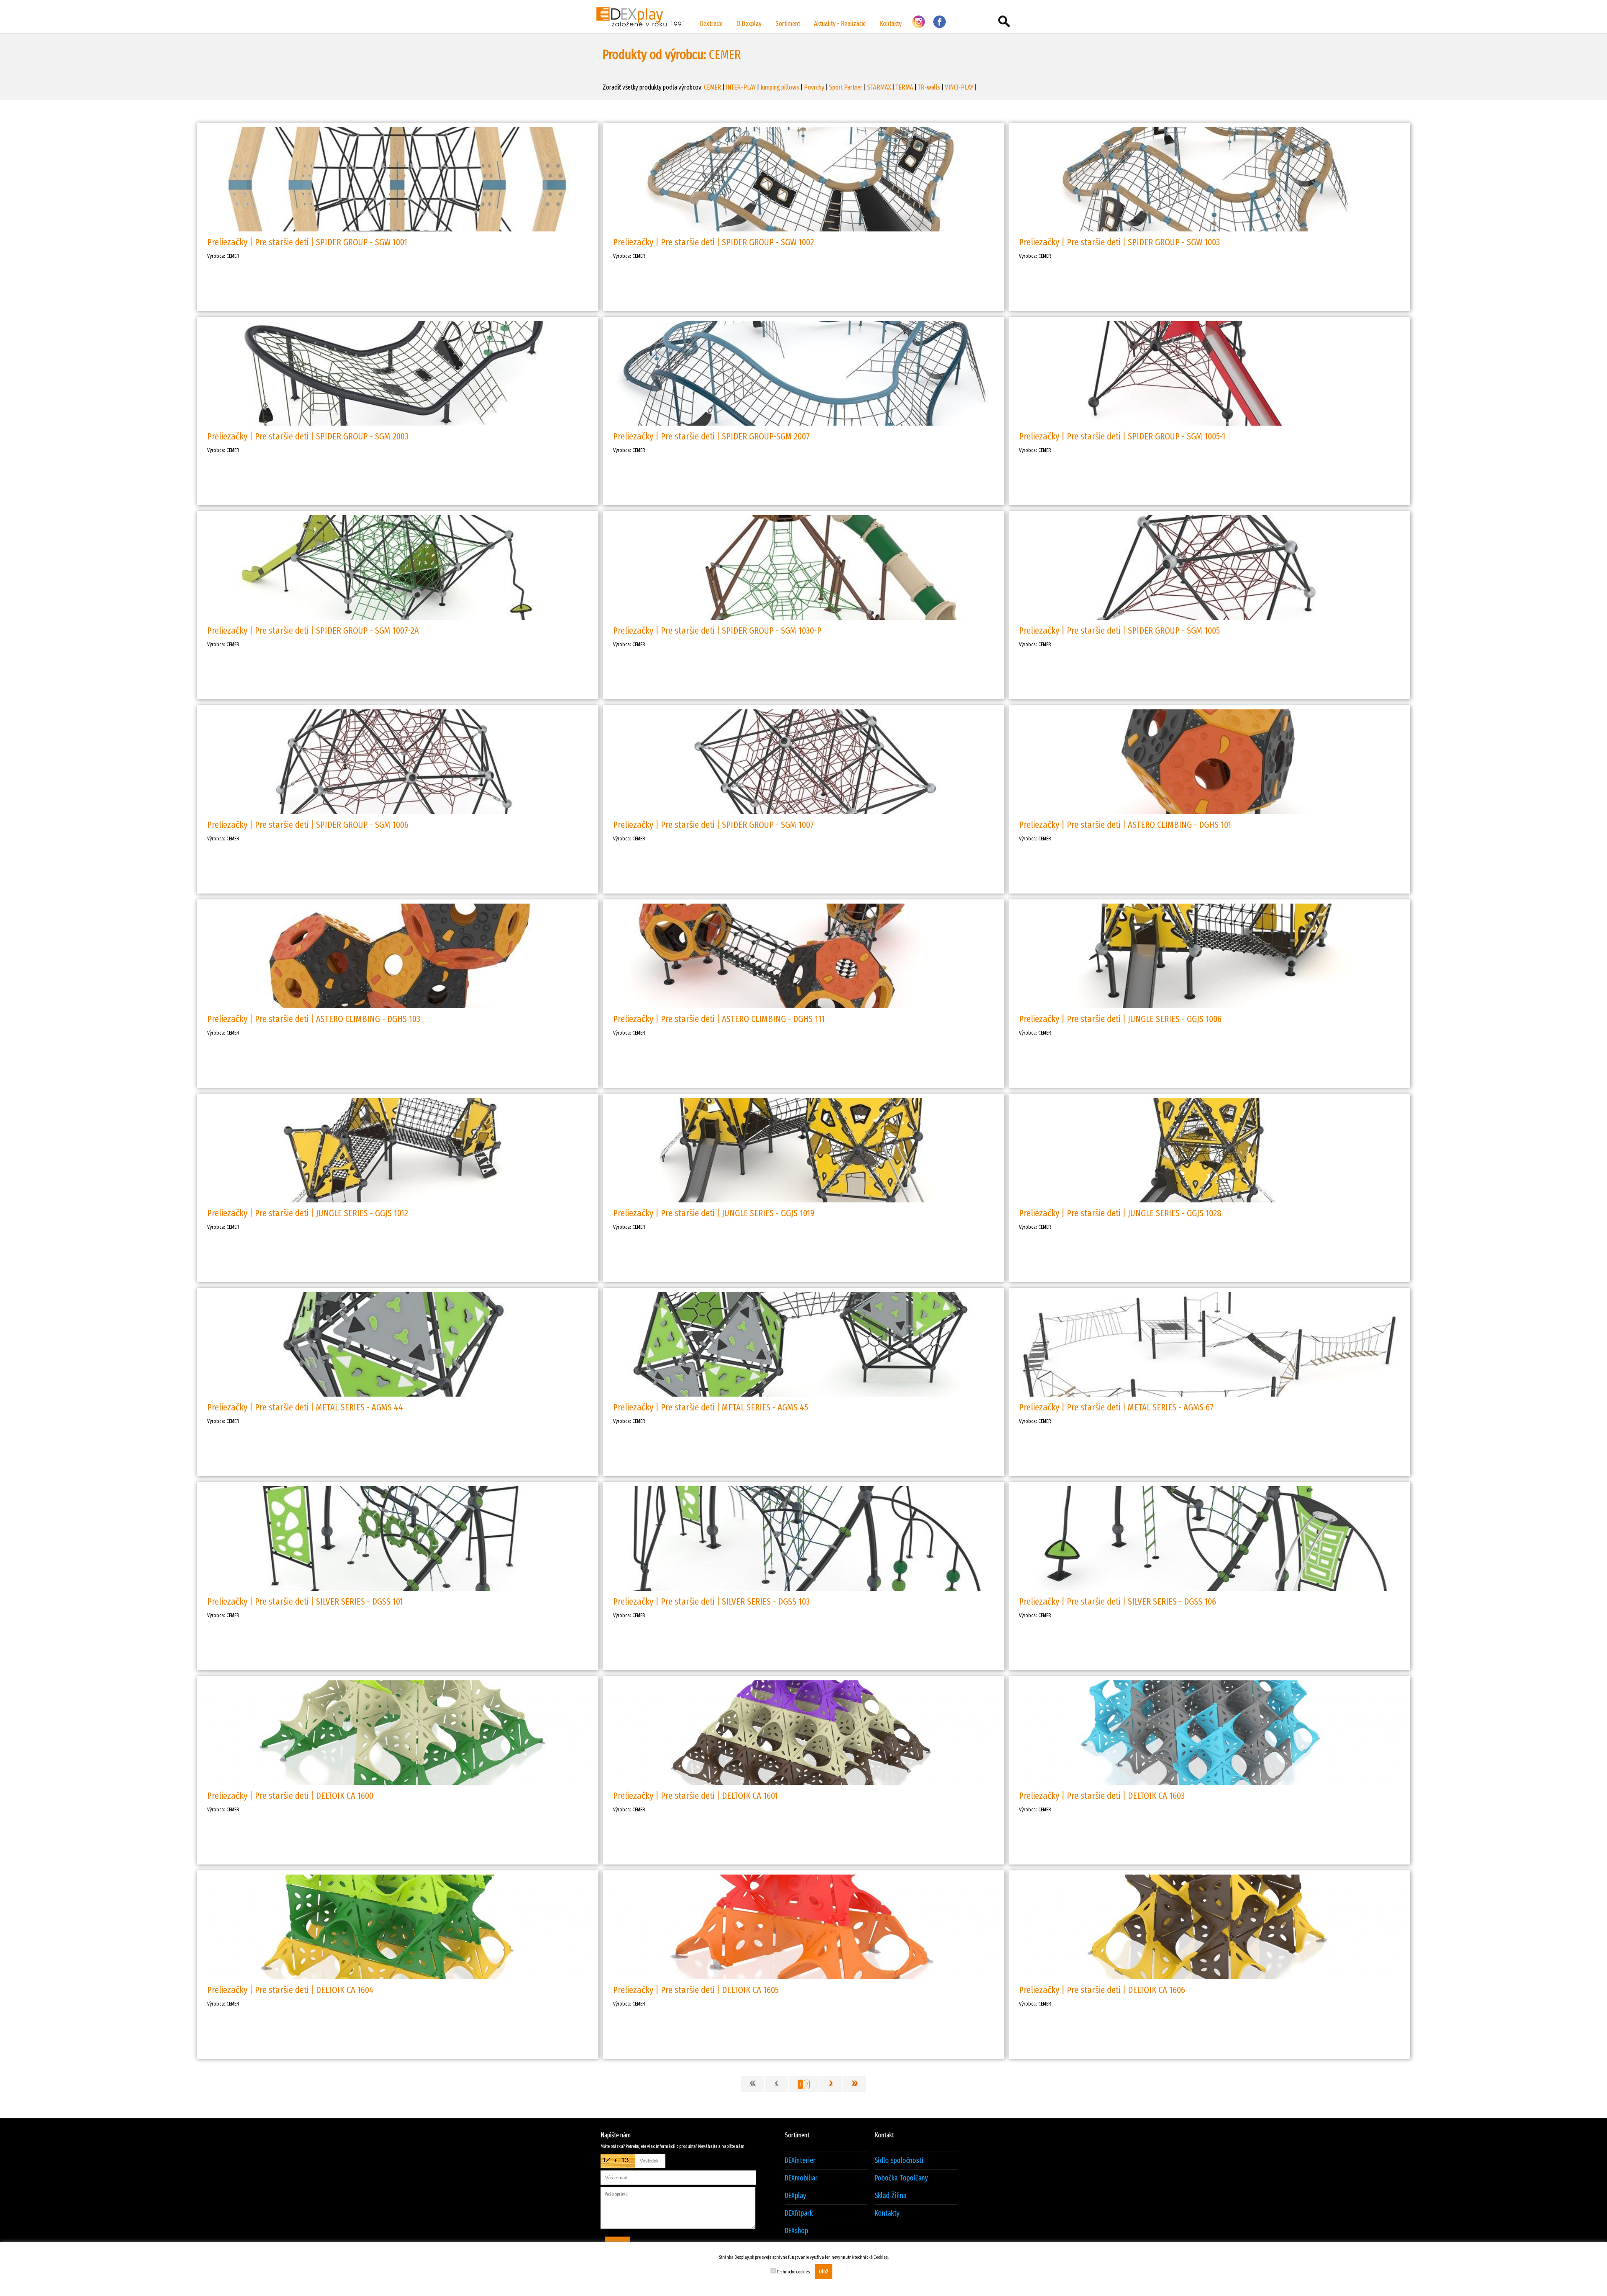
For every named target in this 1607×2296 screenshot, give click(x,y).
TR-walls (929, 87)
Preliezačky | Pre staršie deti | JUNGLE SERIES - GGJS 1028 (1120, 1213)
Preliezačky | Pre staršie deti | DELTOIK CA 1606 (1102, 1990)
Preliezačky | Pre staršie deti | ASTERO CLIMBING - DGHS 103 (314, 1019)
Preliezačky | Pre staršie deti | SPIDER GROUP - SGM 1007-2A (313, 631)
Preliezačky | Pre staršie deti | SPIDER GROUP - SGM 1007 (714, 825)
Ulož (824, 2272)
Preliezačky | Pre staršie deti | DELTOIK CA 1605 (696, 1990)
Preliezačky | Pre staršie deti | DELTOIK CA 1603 (1102, 1796)
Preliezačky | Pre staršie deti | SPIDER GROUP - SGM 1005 (1119, 631)
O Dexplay (749, 24)
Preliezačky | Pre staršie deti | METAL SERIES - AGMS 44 (305, 1407)
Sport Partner (846, 87)
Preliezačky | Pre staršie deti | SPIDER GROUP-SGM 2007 (711, 436)
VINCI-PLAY (959, 87)
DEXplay (795, 2196)
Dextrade (711, 24)
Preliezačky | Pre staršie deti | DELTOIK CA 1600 (290, 1796)
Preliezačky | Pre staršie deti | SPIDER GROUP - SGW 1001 (307, 242)
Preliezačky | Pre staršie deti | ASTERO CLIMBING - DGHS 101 (1125, 825)
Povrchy (814, 87)
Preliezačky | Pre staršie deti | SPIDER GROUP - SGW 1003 (1119, 242)
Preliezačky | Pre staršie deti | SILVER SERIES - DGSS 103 (711, 1601)
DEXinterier (800, 2161)
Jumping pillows (780, 87)
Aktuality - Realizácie (840, 24)
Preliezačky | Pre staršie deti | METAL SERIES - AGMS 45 (711, 1407)
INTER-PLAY (741, 87)
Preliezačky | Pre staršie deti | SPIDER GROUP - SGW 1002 (714, 242)
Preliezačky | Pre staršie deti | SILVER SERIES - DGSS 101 (305, 1601)
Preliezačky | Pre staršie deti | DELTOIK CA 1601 (696, 1796)
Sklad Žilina (891, 2196)
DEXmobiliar (801, 2178)
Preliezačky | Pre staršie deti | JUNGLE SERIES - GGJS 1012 (308, 1213)
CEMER (712, 87)
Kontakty (891, 24)
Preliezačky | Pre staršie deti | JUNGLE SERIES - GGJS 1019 (714, 1213)
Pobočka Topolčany (901, 2178)
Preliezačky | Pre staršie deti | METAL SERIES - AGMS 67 (1116, 1407)
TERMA (904, 87)
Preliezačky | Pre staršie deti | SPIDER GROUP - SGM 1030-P (717, 631)
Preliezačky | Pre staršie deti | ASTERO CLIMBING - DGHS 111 (719, 1019)
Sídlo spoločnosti (899, 2161)
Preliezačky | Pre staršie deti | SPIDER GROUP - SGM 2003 (308, 436)
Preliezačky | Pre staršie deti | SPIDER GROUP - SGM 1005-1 (1122, 436)
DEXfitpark (799, 2213)
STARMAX (879, 87)
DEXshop (796, 2231)
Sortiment (788, 24)
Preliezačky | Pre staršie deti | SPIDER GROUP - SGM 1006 (308, 825)
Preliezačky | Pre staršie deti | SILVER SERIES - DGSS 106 (1118, 1601)
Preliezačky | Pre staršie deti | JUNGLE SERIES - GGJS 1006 (1120, 1019)
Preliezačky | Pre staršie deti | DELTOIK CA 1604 (290, 1990)
